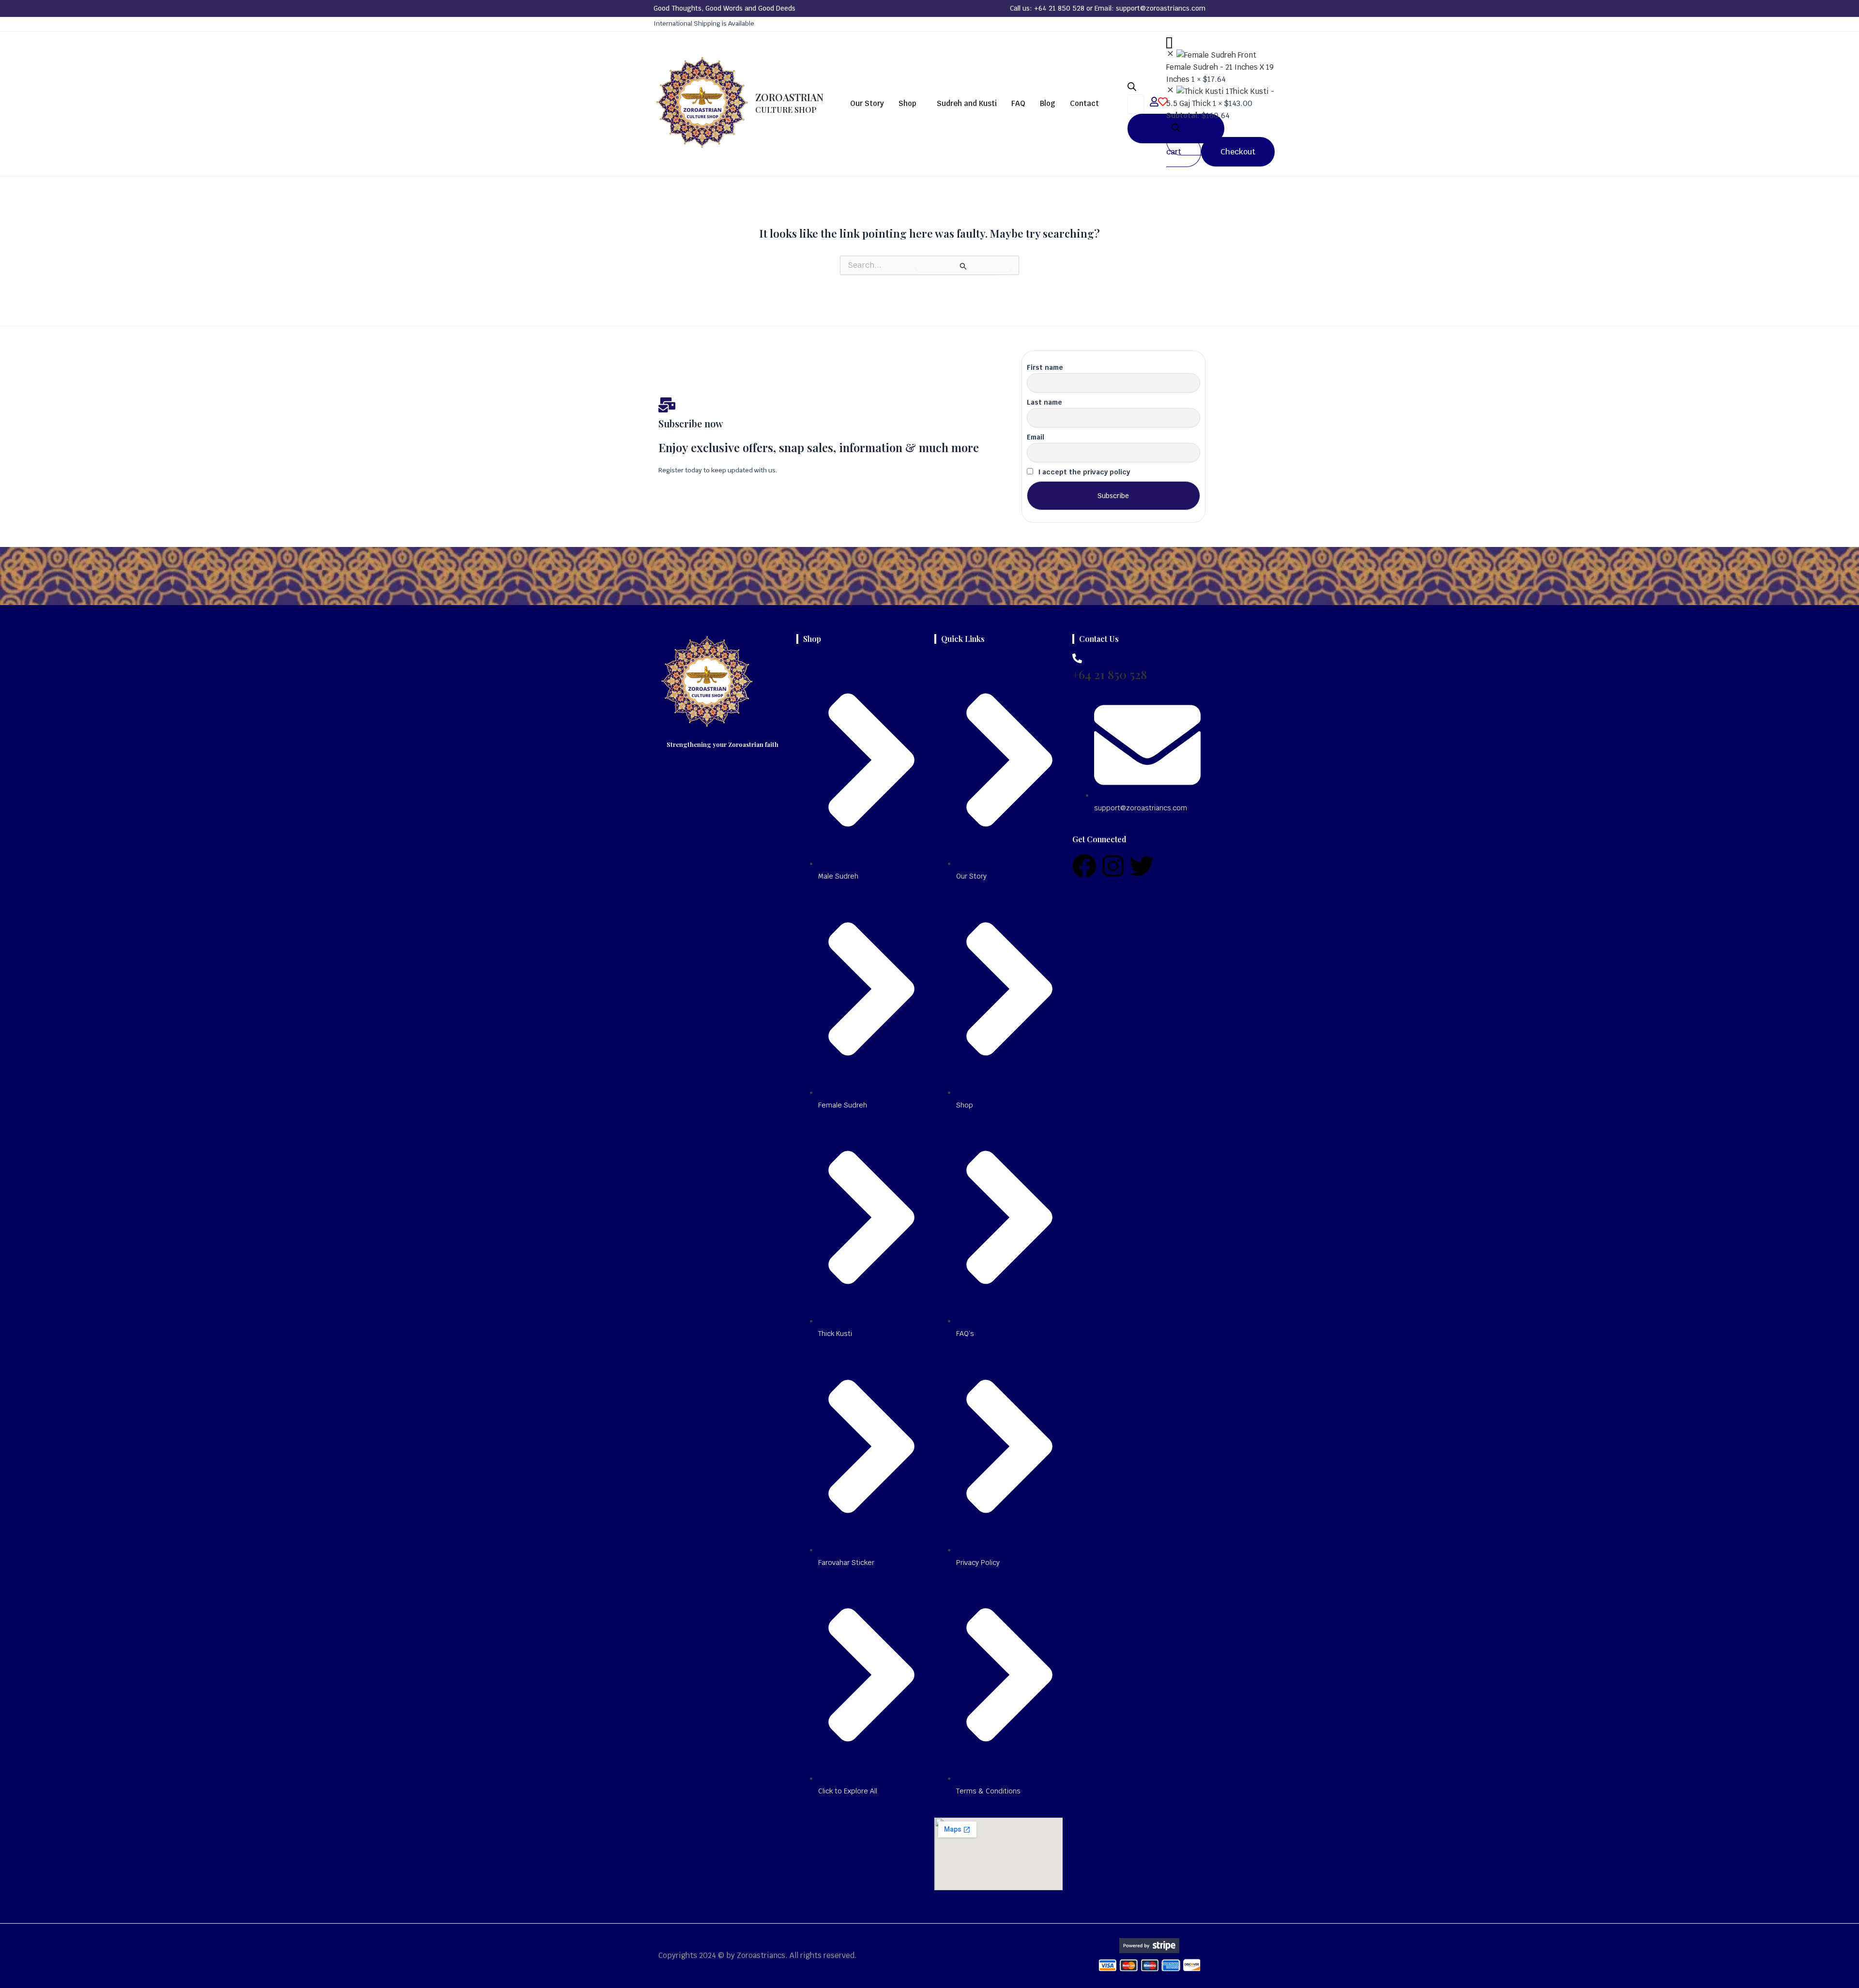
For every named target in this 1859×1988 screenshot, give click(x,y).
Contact (1084, 103)
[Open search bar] (1132, 88)
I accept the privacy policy (1083, 472)
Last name (1044, 402)
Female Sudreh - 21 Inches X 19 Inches (1220, 73)
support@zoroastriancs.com (1161, 8)
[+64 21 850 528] (1077, 658)
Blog (1048, 103)
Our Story (867, 103)
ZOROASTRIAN (789, 103)
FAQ (1018, 103)
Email (1036, 437)
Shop (907, 103)
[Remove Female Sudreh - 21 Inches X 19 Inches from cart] (1170, 55)
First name (1045, 367)
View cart (1185, 146)
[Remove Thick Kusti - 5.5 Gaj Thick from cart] (1170, 91)
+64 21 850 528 (1059, 8)
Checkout (1238, 152)
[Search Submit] (963, 266)
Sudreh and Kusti (967, 103)
